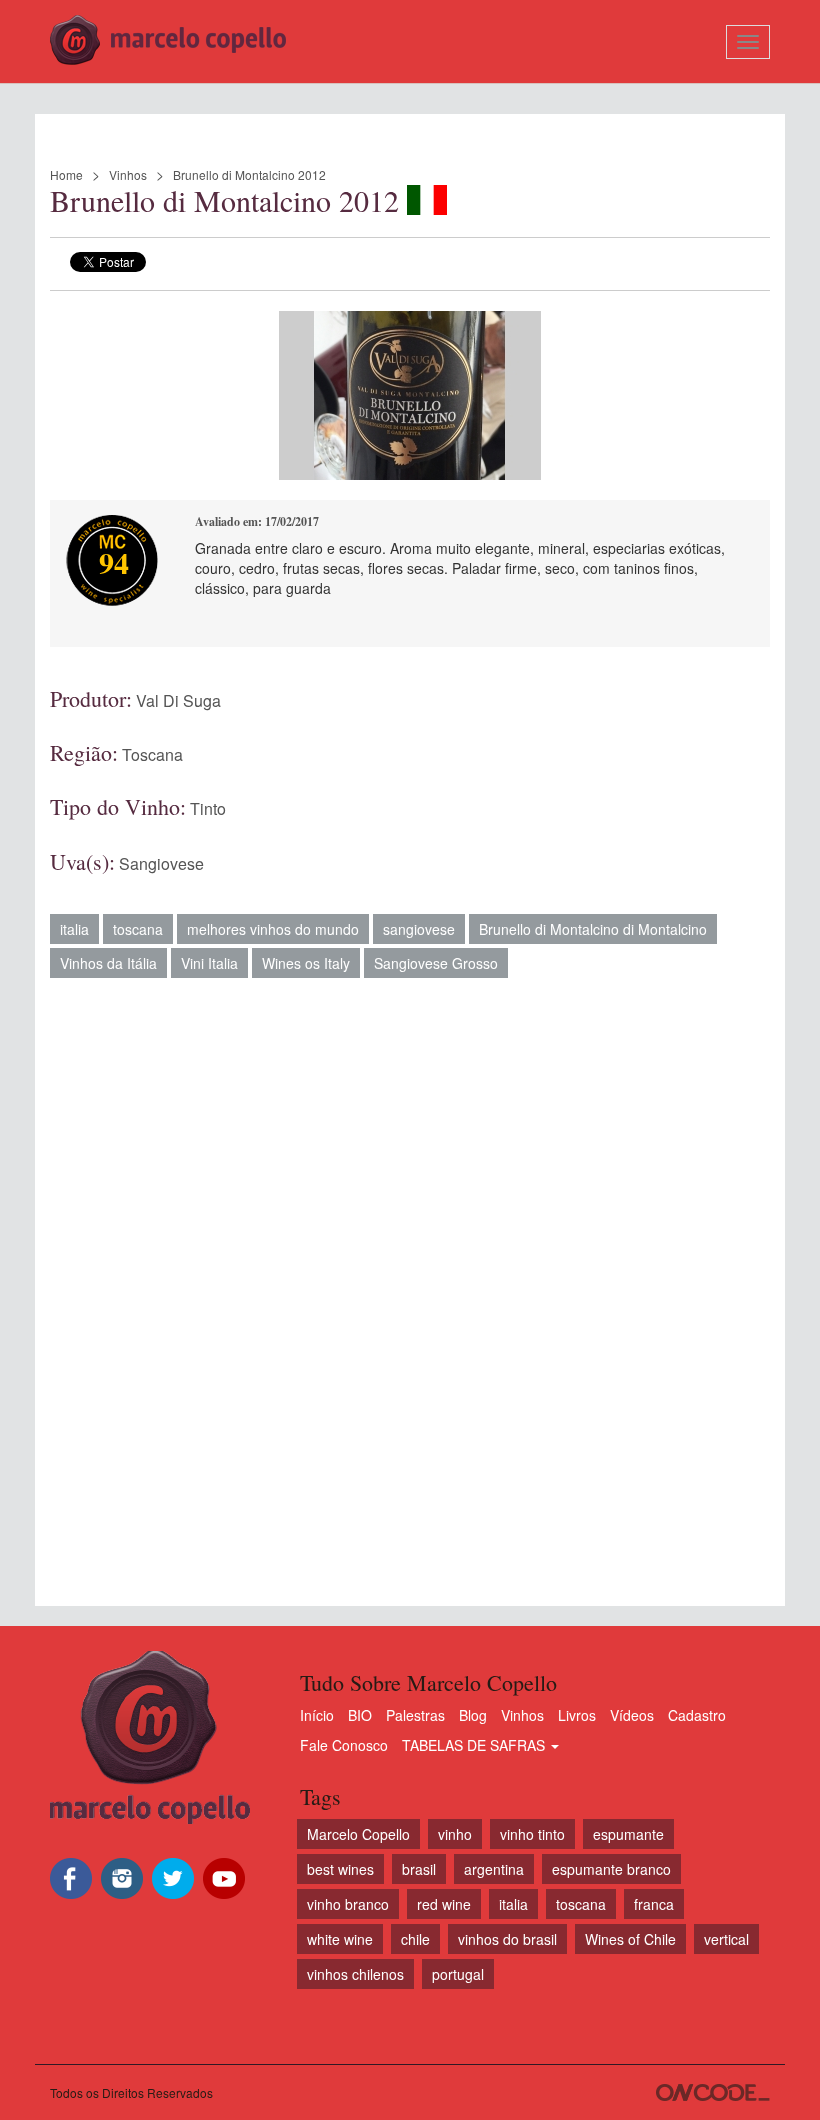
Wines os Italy (306, 963)
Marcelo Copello (358, 1834)
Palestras (415, 1715)
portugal (458, 1974)
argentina (494, 1869)
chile (415, 1939)
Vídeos (632, 1715)
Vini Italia (209, 963)
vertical (726, 1939)
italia (74, 929)
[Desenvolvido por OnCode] (713, 2092)
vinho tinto (532, 1834)
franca (654, 1904)
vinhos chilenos (355, 1974)
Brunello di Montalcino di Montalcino (593, 929)
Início (317, 1715)
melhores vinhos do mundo (273, 929)
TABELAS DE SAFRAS (475, 1745)
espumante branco (611, 1869)
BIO (360, 1715)
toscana (138, 929)
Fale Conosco (344, 1745)
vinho (455, 1834)
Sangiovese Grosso (436, 963)
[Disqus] (410, 1282)
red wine (444, 1904)
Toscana (152, 754)
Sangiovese (161, 863)
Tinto (208, 808)
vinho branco (348, 1904)
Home (66, 174)
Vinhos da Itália (108, 963)
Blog (473, 1715)
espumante (628, 1834)
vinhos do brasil (507, 1939)
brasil (419, 1869)
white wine (340, 1939)
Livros (577, 1715)
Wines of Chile (630, 1939)
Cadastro (697, 1715)
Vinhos (128, 174)
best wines (340, 1869)
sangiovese (419, 929)
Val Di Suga (178, 700)
